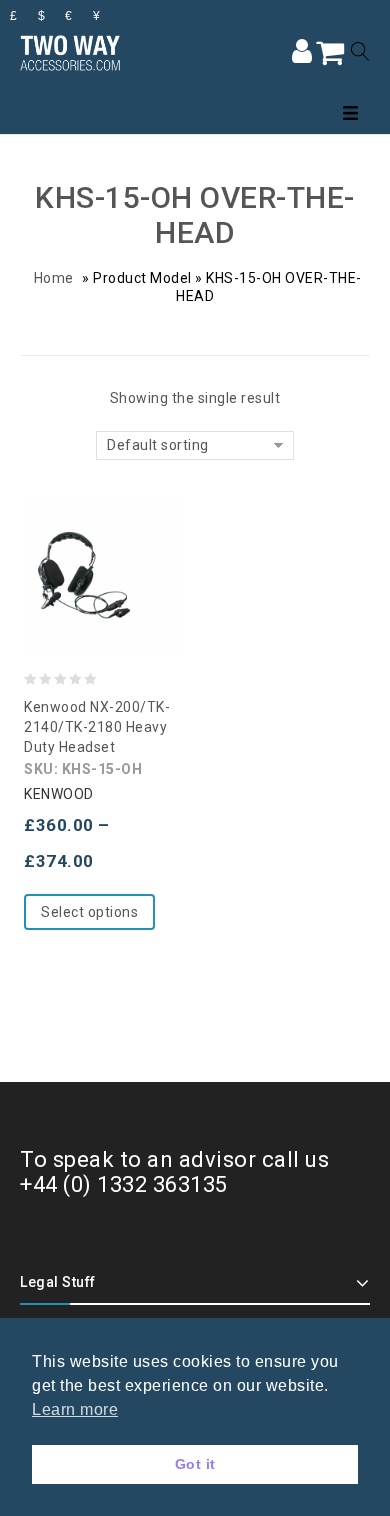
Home (54, 278)
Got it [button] (195, 1464)
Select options (89, 912)
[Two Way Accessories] (70, 51)
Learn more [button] (75, 1409)
